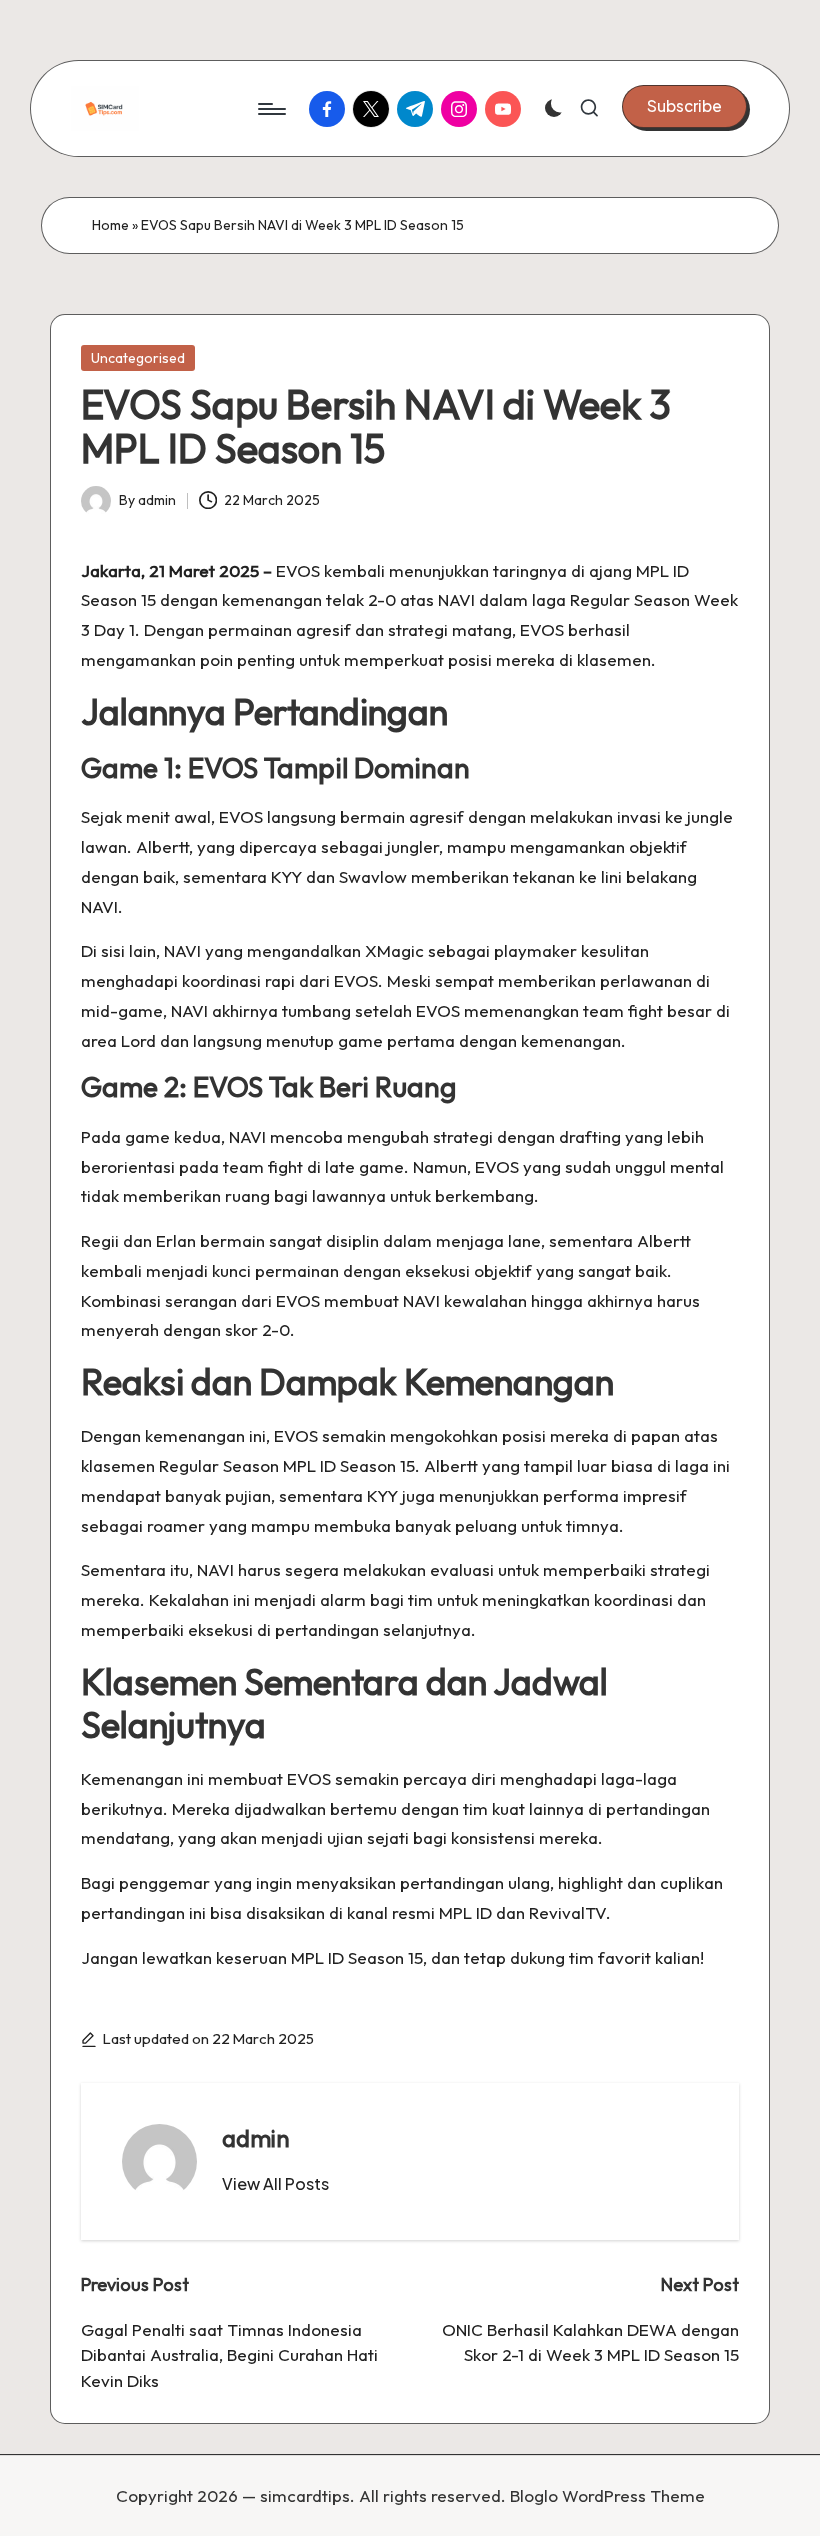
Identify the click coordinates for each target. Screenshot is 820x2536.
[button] (684, 106)
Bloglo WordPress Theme (607, 2495)
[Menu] (270, 109)
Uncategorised (138, 358)
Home (110, 225)
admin (256, 2138)
